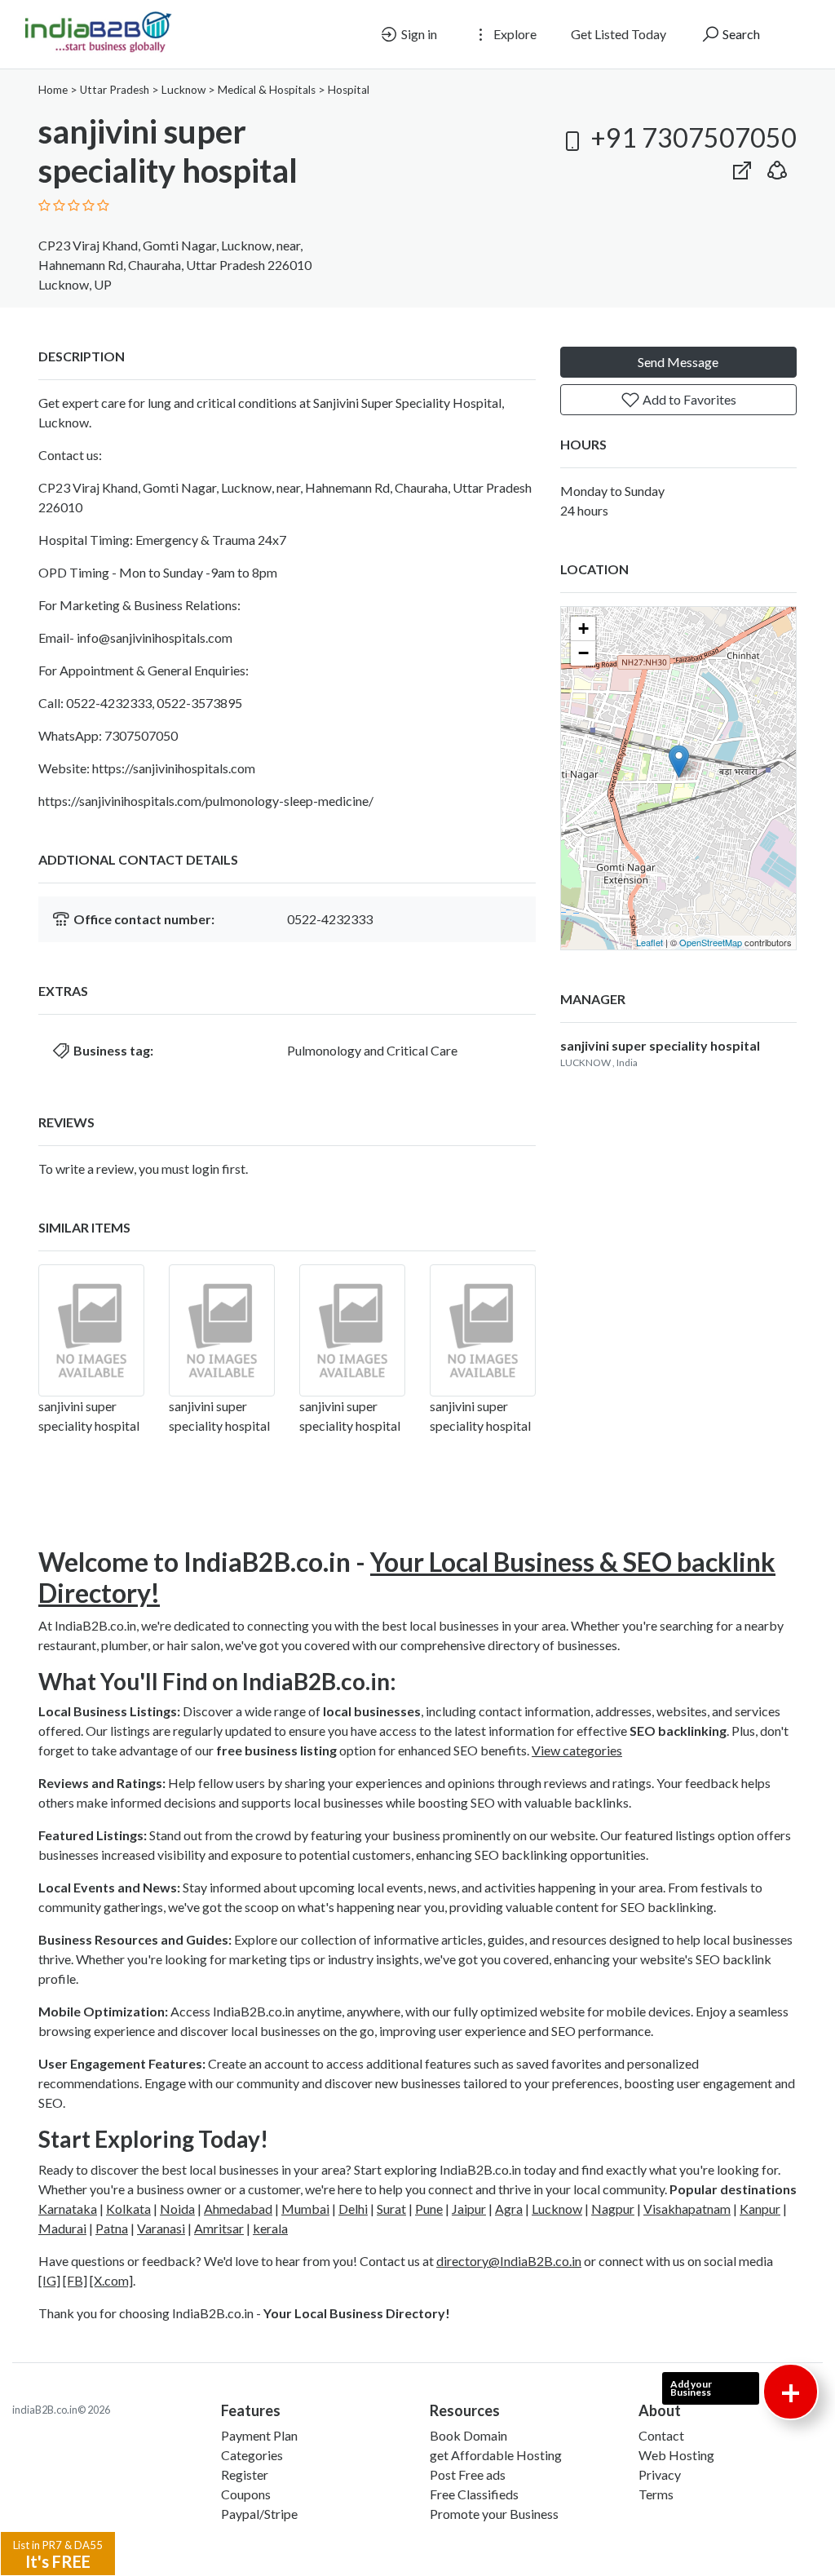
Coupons (246, 2494)
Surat (391, 2209)
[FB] (75, 2280)
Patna (112, 2228)
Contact (661, 2435)
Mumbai (305, 2209)
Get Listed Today (619, 34)
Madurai (62, 2228)
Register (245, 2474)
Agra (509, 2209)
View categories (577, 1750)
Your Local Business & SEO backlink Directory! (407, 1577)
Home (53, 90)
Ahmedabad (238, 2209)
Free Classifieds (474, 2494)
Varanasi (161, 2228)
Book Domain (468, 2435)
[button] (777, 167)
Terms (656, 2494)
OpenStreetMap (711, 942)
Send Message (678, 362)
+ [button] (583, 629)
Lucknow (183, 90)
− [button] (583, 653)
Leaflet (649, 942)
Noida (177, 2209)
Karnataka (68, 2209)
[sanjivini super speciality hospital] (91, 1330)
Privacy (660, 2474)
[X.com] (111, 2280)
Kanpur (760, 2209)
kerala (270, 2228)
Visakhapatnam (687, 2209)
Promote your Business (494, 2514)
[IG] (49, 2280)
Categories (252, 2455)
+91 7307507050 (691, 137)
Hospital (349, 90)
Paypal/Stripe (259, 2514)
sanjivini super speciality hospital (660, 1045)
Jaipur (469, 2209)
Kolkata (128, 2209)
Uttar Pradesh (115, 90)
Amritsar (219, 2228)
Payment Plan (259, 2435)
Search (740, 34)
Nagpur (613, 2209)
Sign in (418, 34)
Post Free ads (468, 2474)
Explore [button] (514, 34)
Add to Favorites (688, 399)
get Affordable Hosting (496, 2455)
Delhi (353, 2209)
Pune (429, 2209)
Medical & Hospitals (267, 90)
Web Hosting (676, 2455)
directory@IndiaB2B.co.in (509, 2261)
